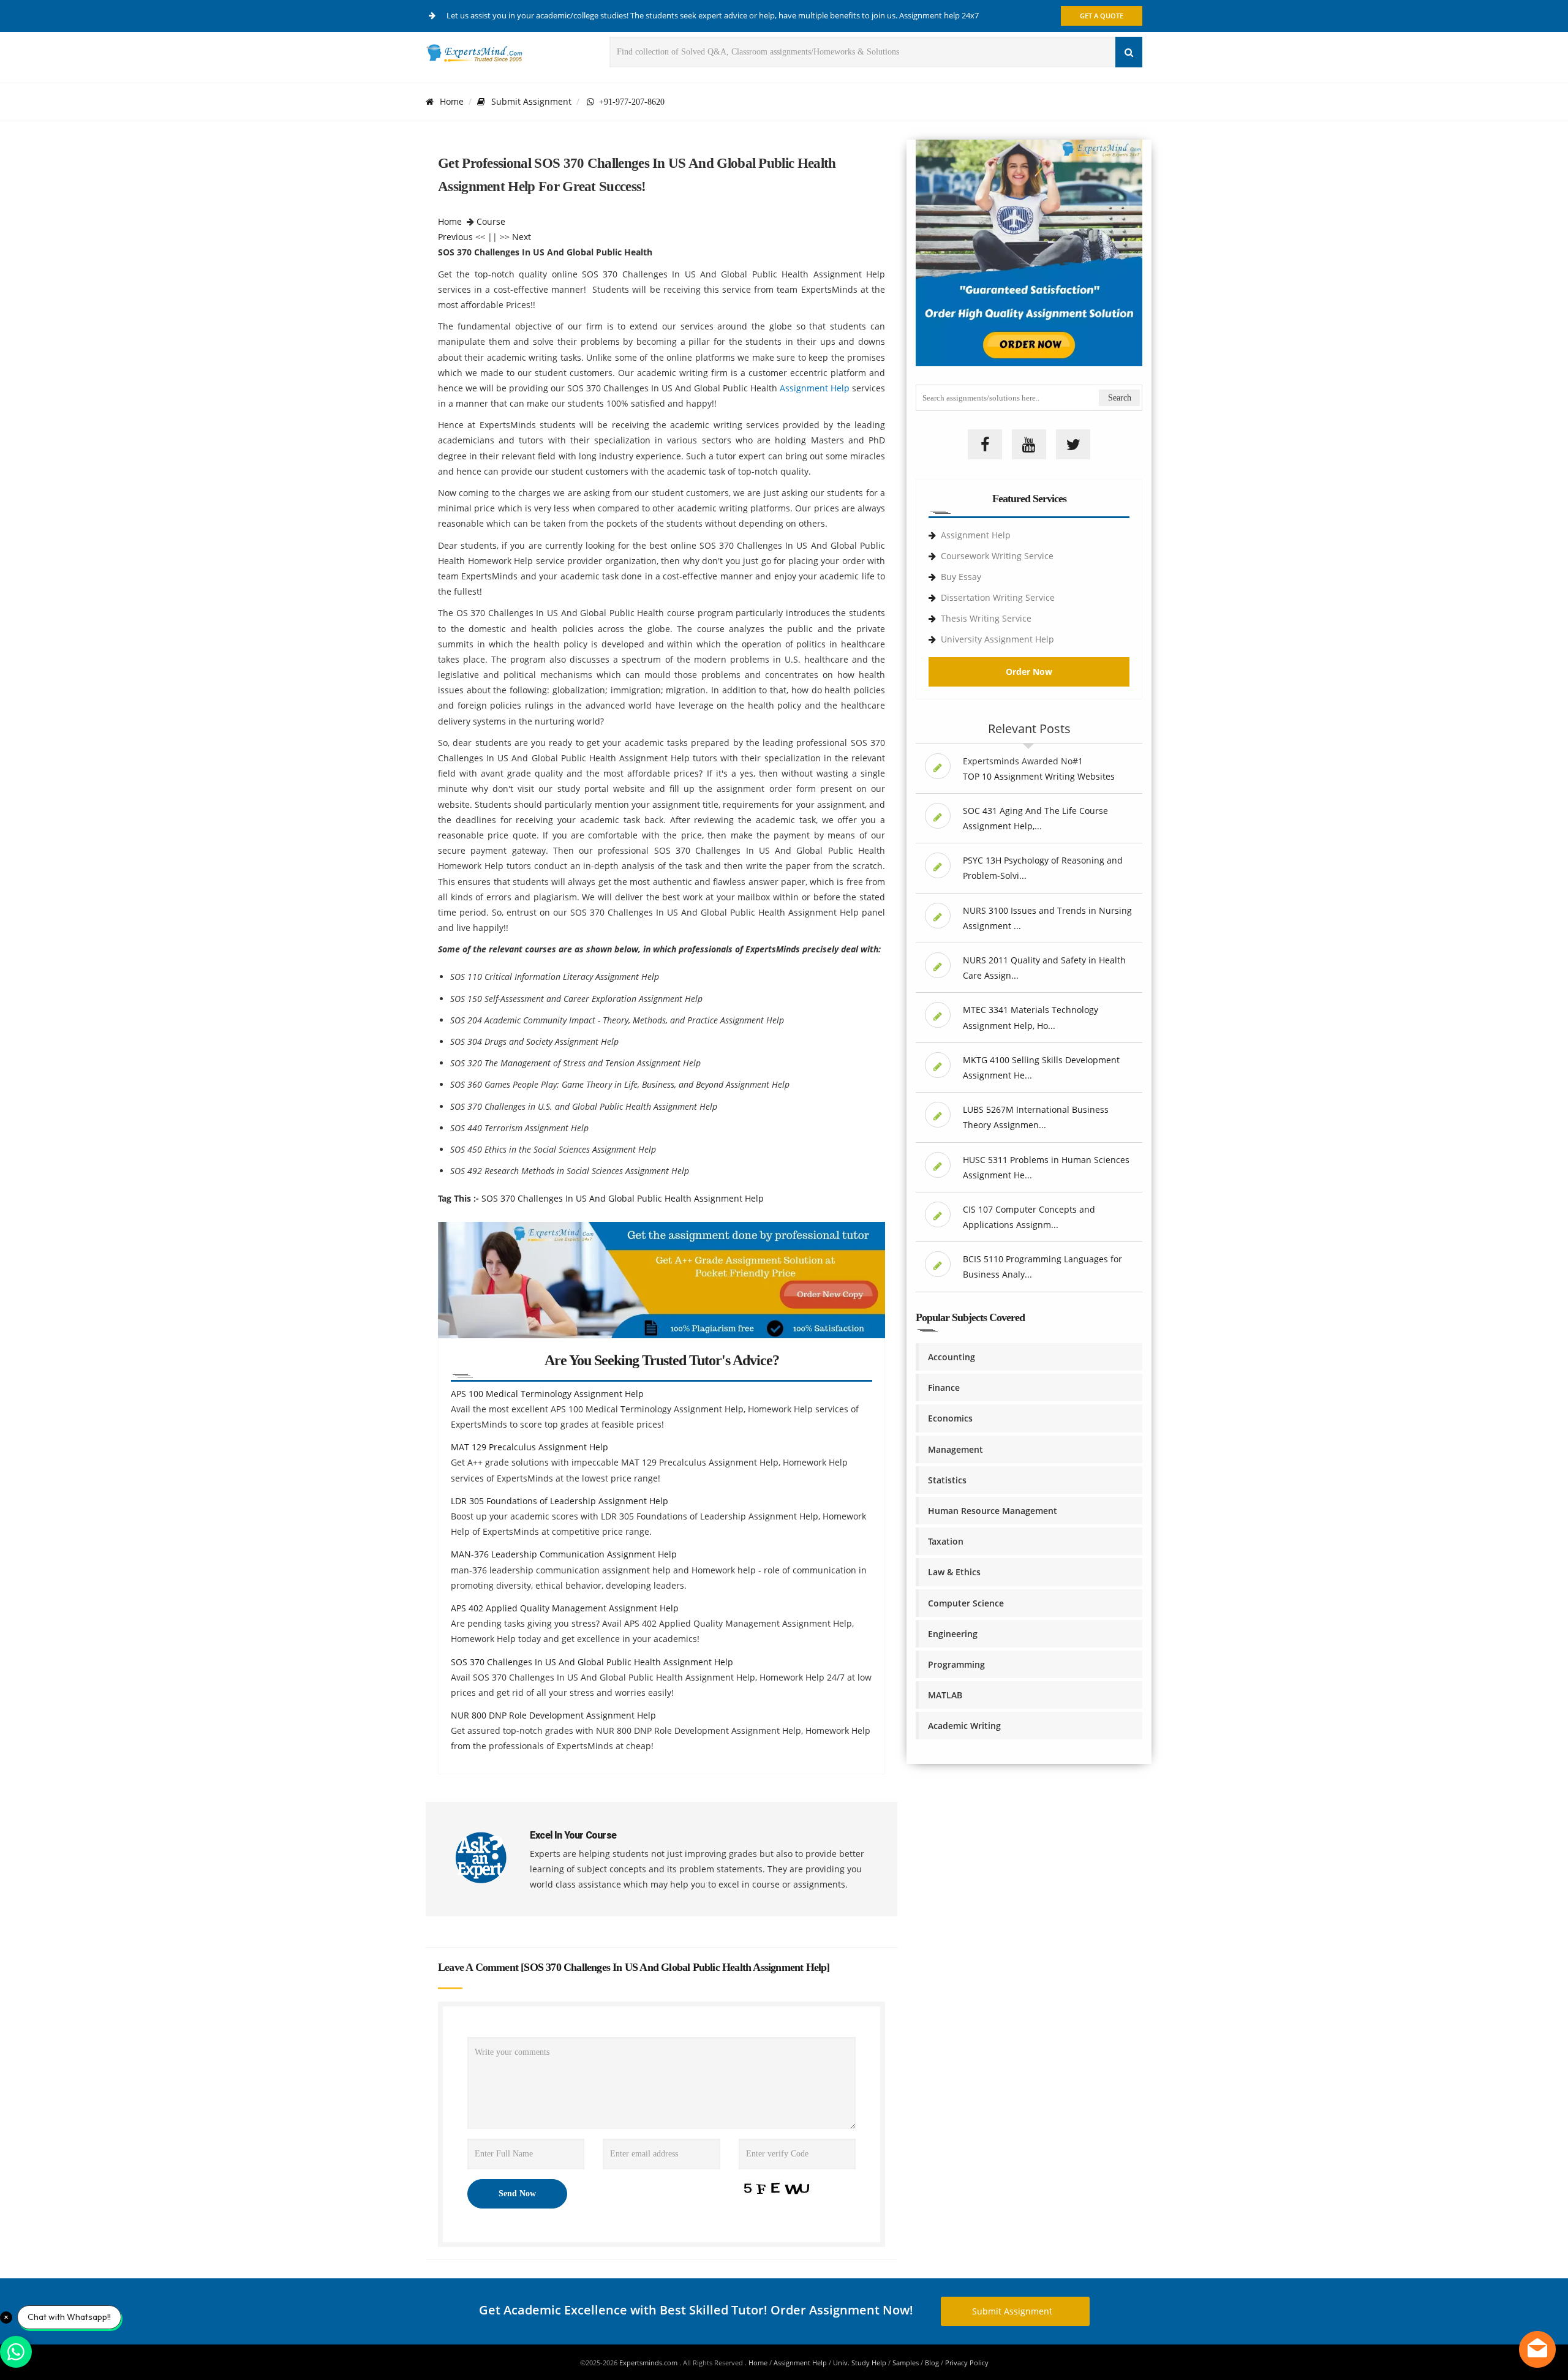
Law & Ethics (954, 1572)
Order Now (1029, 672)
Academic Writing (964, 1726)
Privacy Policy (967, 2363)
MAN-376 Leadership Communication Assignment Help (564, 1554)
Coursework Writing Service (997, 556)
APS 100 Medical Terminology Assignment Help (547, 1394)
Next (522, 237)
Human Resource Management (993, 1511)
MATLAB (945, 1695)
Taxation (946, 1541)
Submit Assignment (531, 101)
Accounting (952, 1357)
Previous (455, 237)
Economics (950, 1418)
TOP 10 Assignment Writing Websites (1039, 776)
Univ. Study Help (860, 2363)
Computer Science (966, 1603)
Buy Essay (961, 577)
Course (491, 221)
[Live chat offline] (1537, 2349)
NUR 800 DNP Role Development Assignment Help (553, 1715)
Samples (906, 2363)
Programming (956, 1664)
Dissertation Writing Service (998, 597)
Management (956, 1449)
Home (452, 101)
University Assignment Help (997, 639)
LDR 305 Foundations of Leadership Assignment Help (560, 1501)
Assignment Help (813, 388)
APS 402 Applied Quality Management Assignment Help (565, 1608)
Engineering (953, 1634)
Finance (944, 1388)
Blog (932, 2363)
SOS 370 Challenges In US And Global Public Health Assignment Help (623, 1198)
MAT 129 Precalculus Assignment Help (530, 1447)
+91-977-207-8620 (629, 102)
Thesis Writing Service (986, 618)
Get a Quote (1102, 16)
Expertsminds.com (649, 2363)
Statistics (947, 1480)
